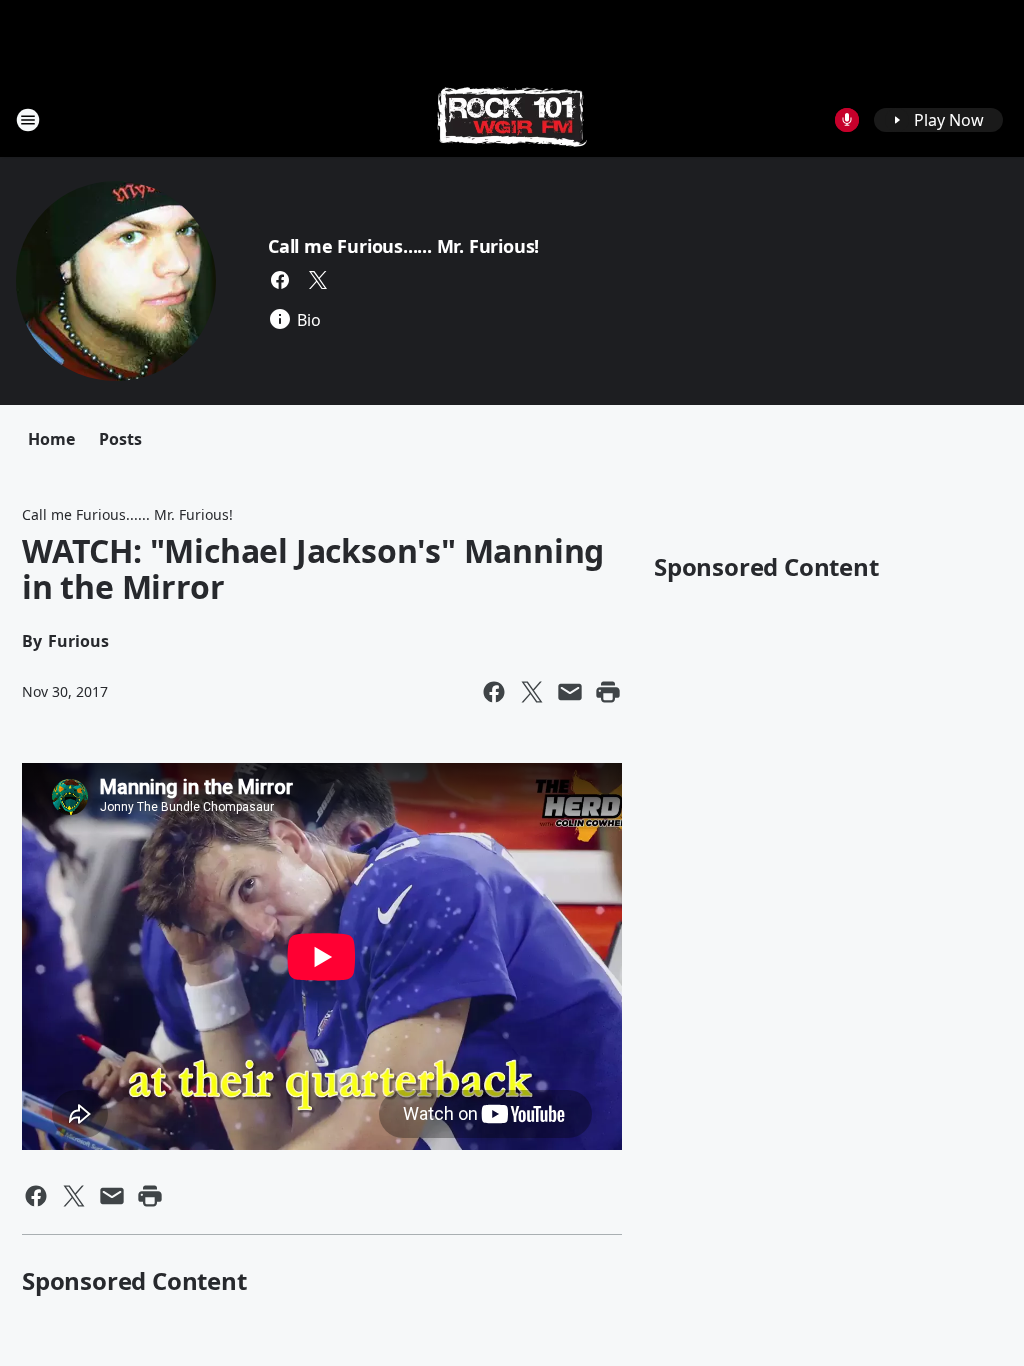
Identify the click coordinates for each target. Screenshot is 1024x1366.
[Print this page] (608, 692)
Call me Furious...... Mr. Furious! (403, 246)
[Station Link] (512, 119)
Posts (120, 439)
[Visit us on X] (318, 280)
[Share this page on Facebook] (494, 692)
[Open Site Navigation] (28, 120)
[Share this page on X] (532, 692)
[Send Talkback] (847, 120)
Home (51, 439)
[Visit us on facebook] (280, 280)
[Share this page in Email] (570, 692)
